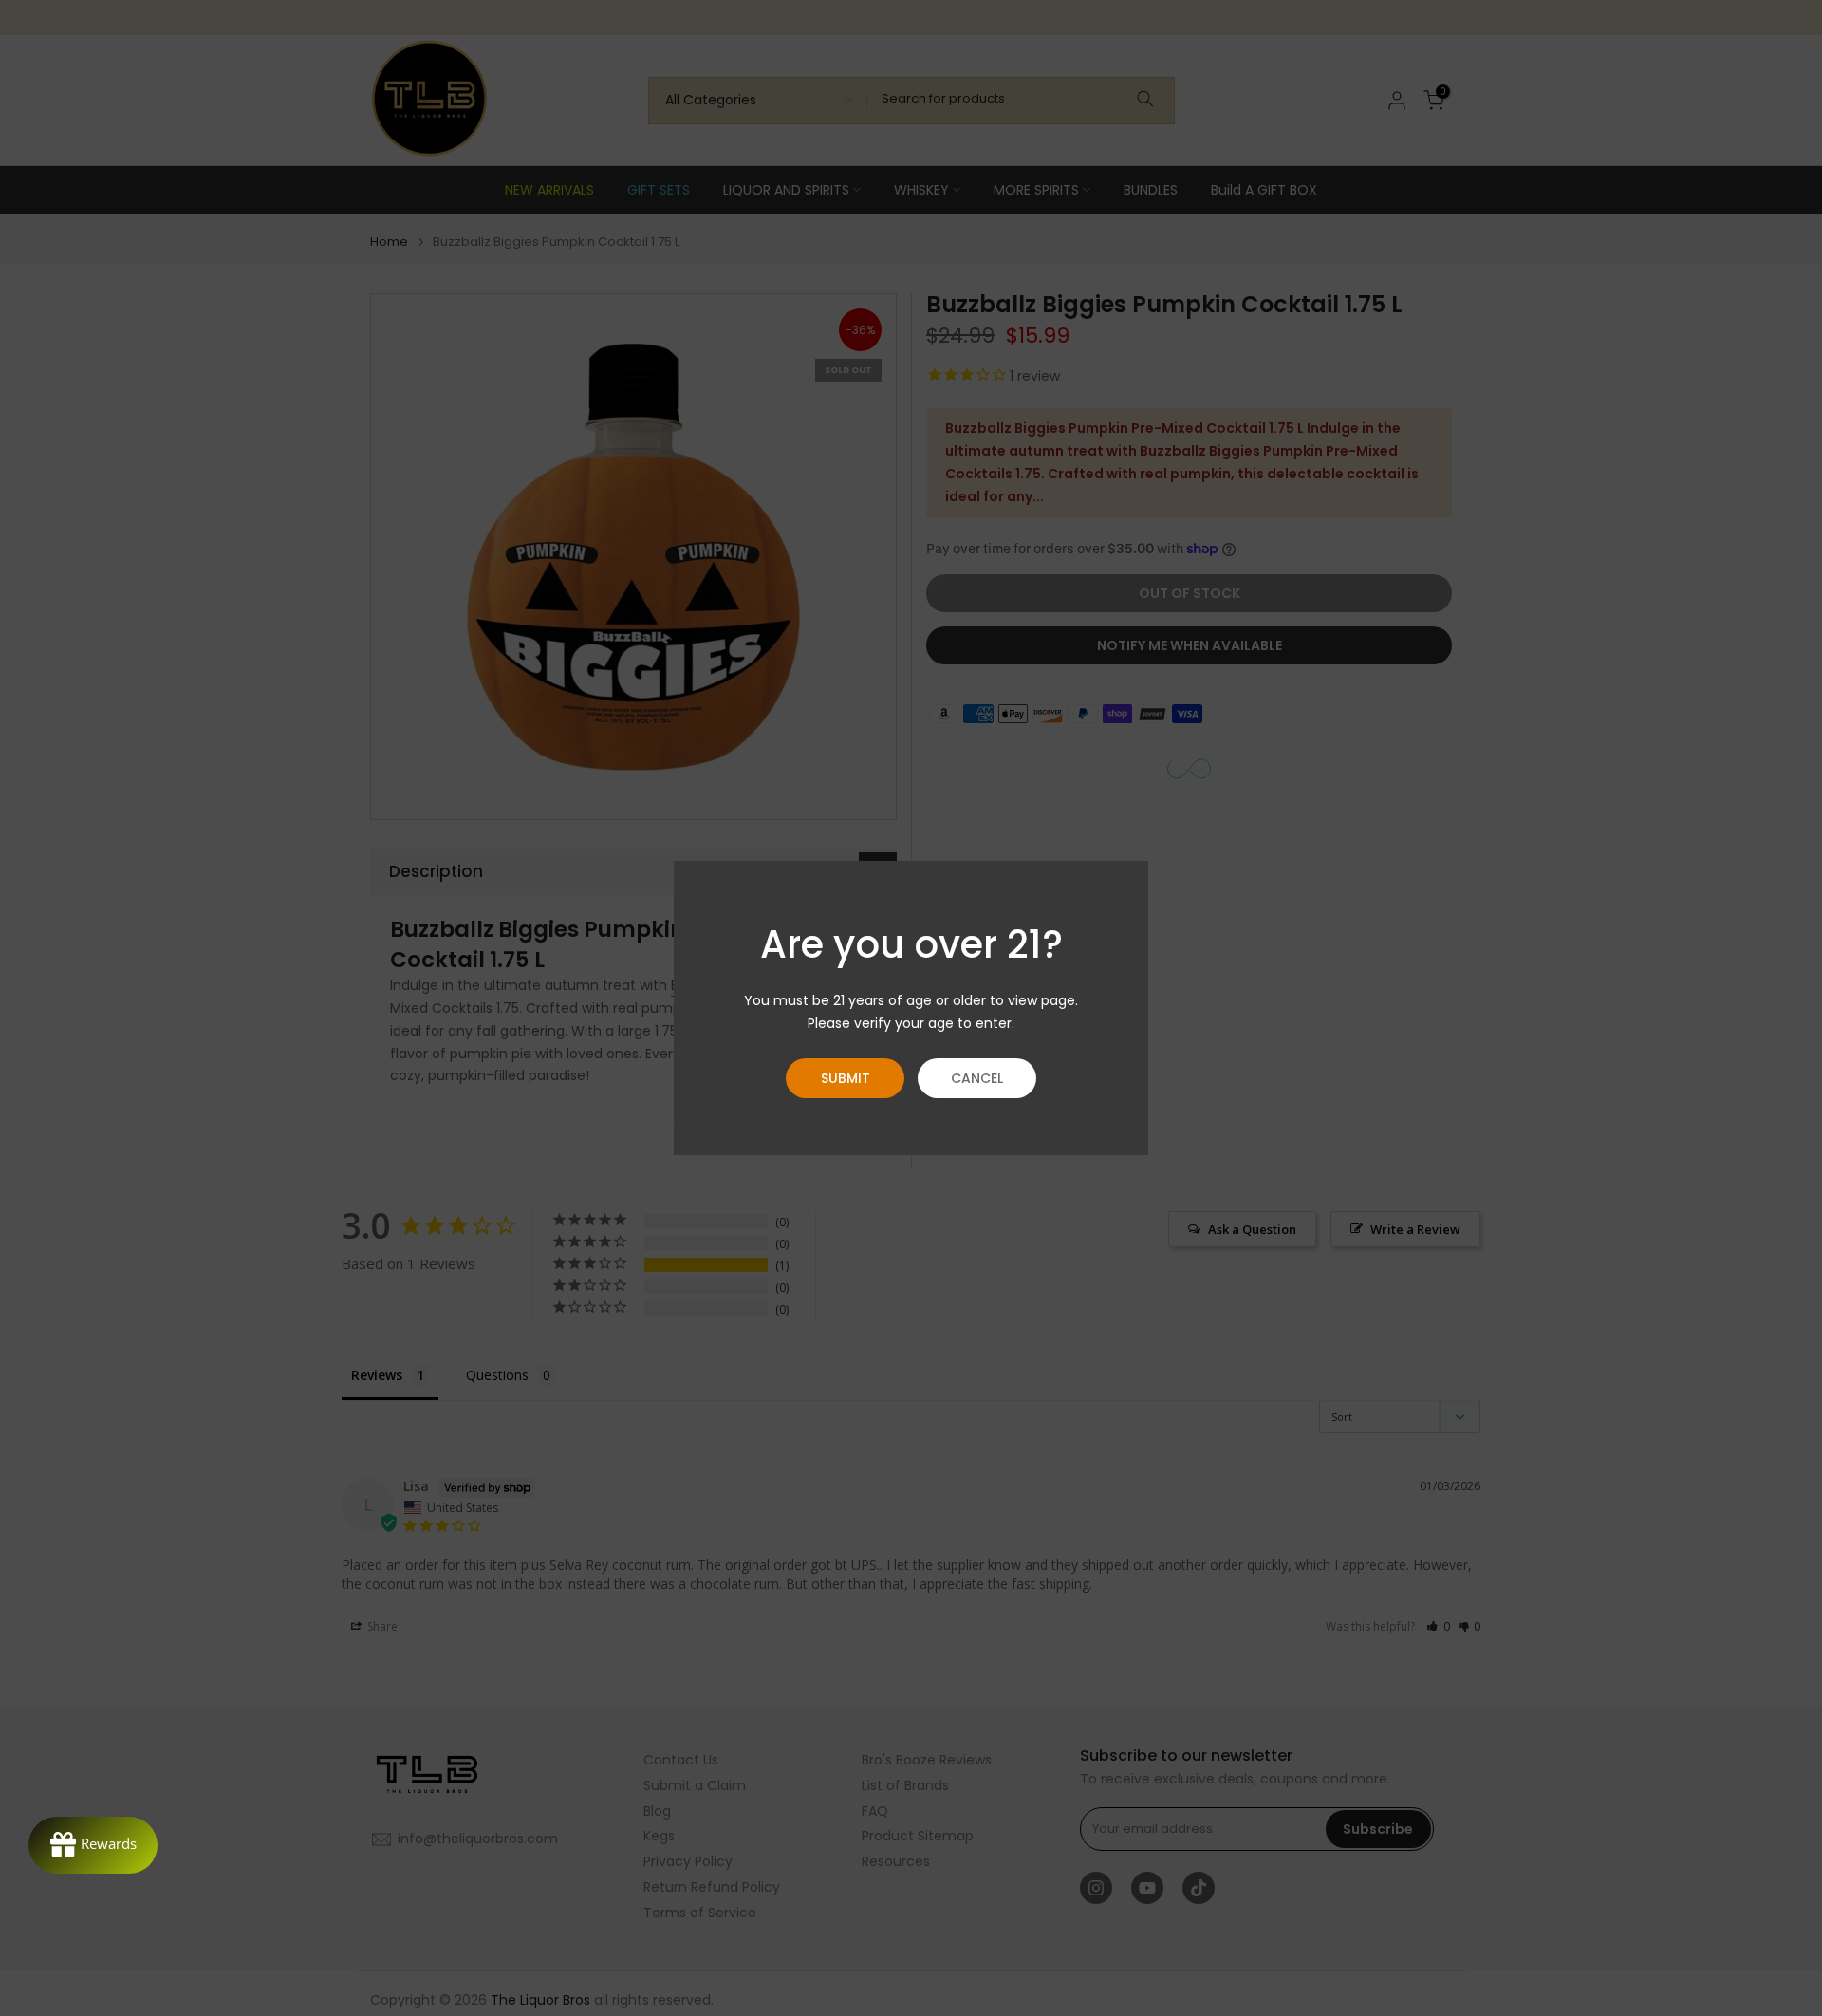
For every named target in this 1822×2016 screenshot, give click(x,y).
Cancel (977, 1078)
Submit (846, 1078)
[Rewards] (93, 1845)
